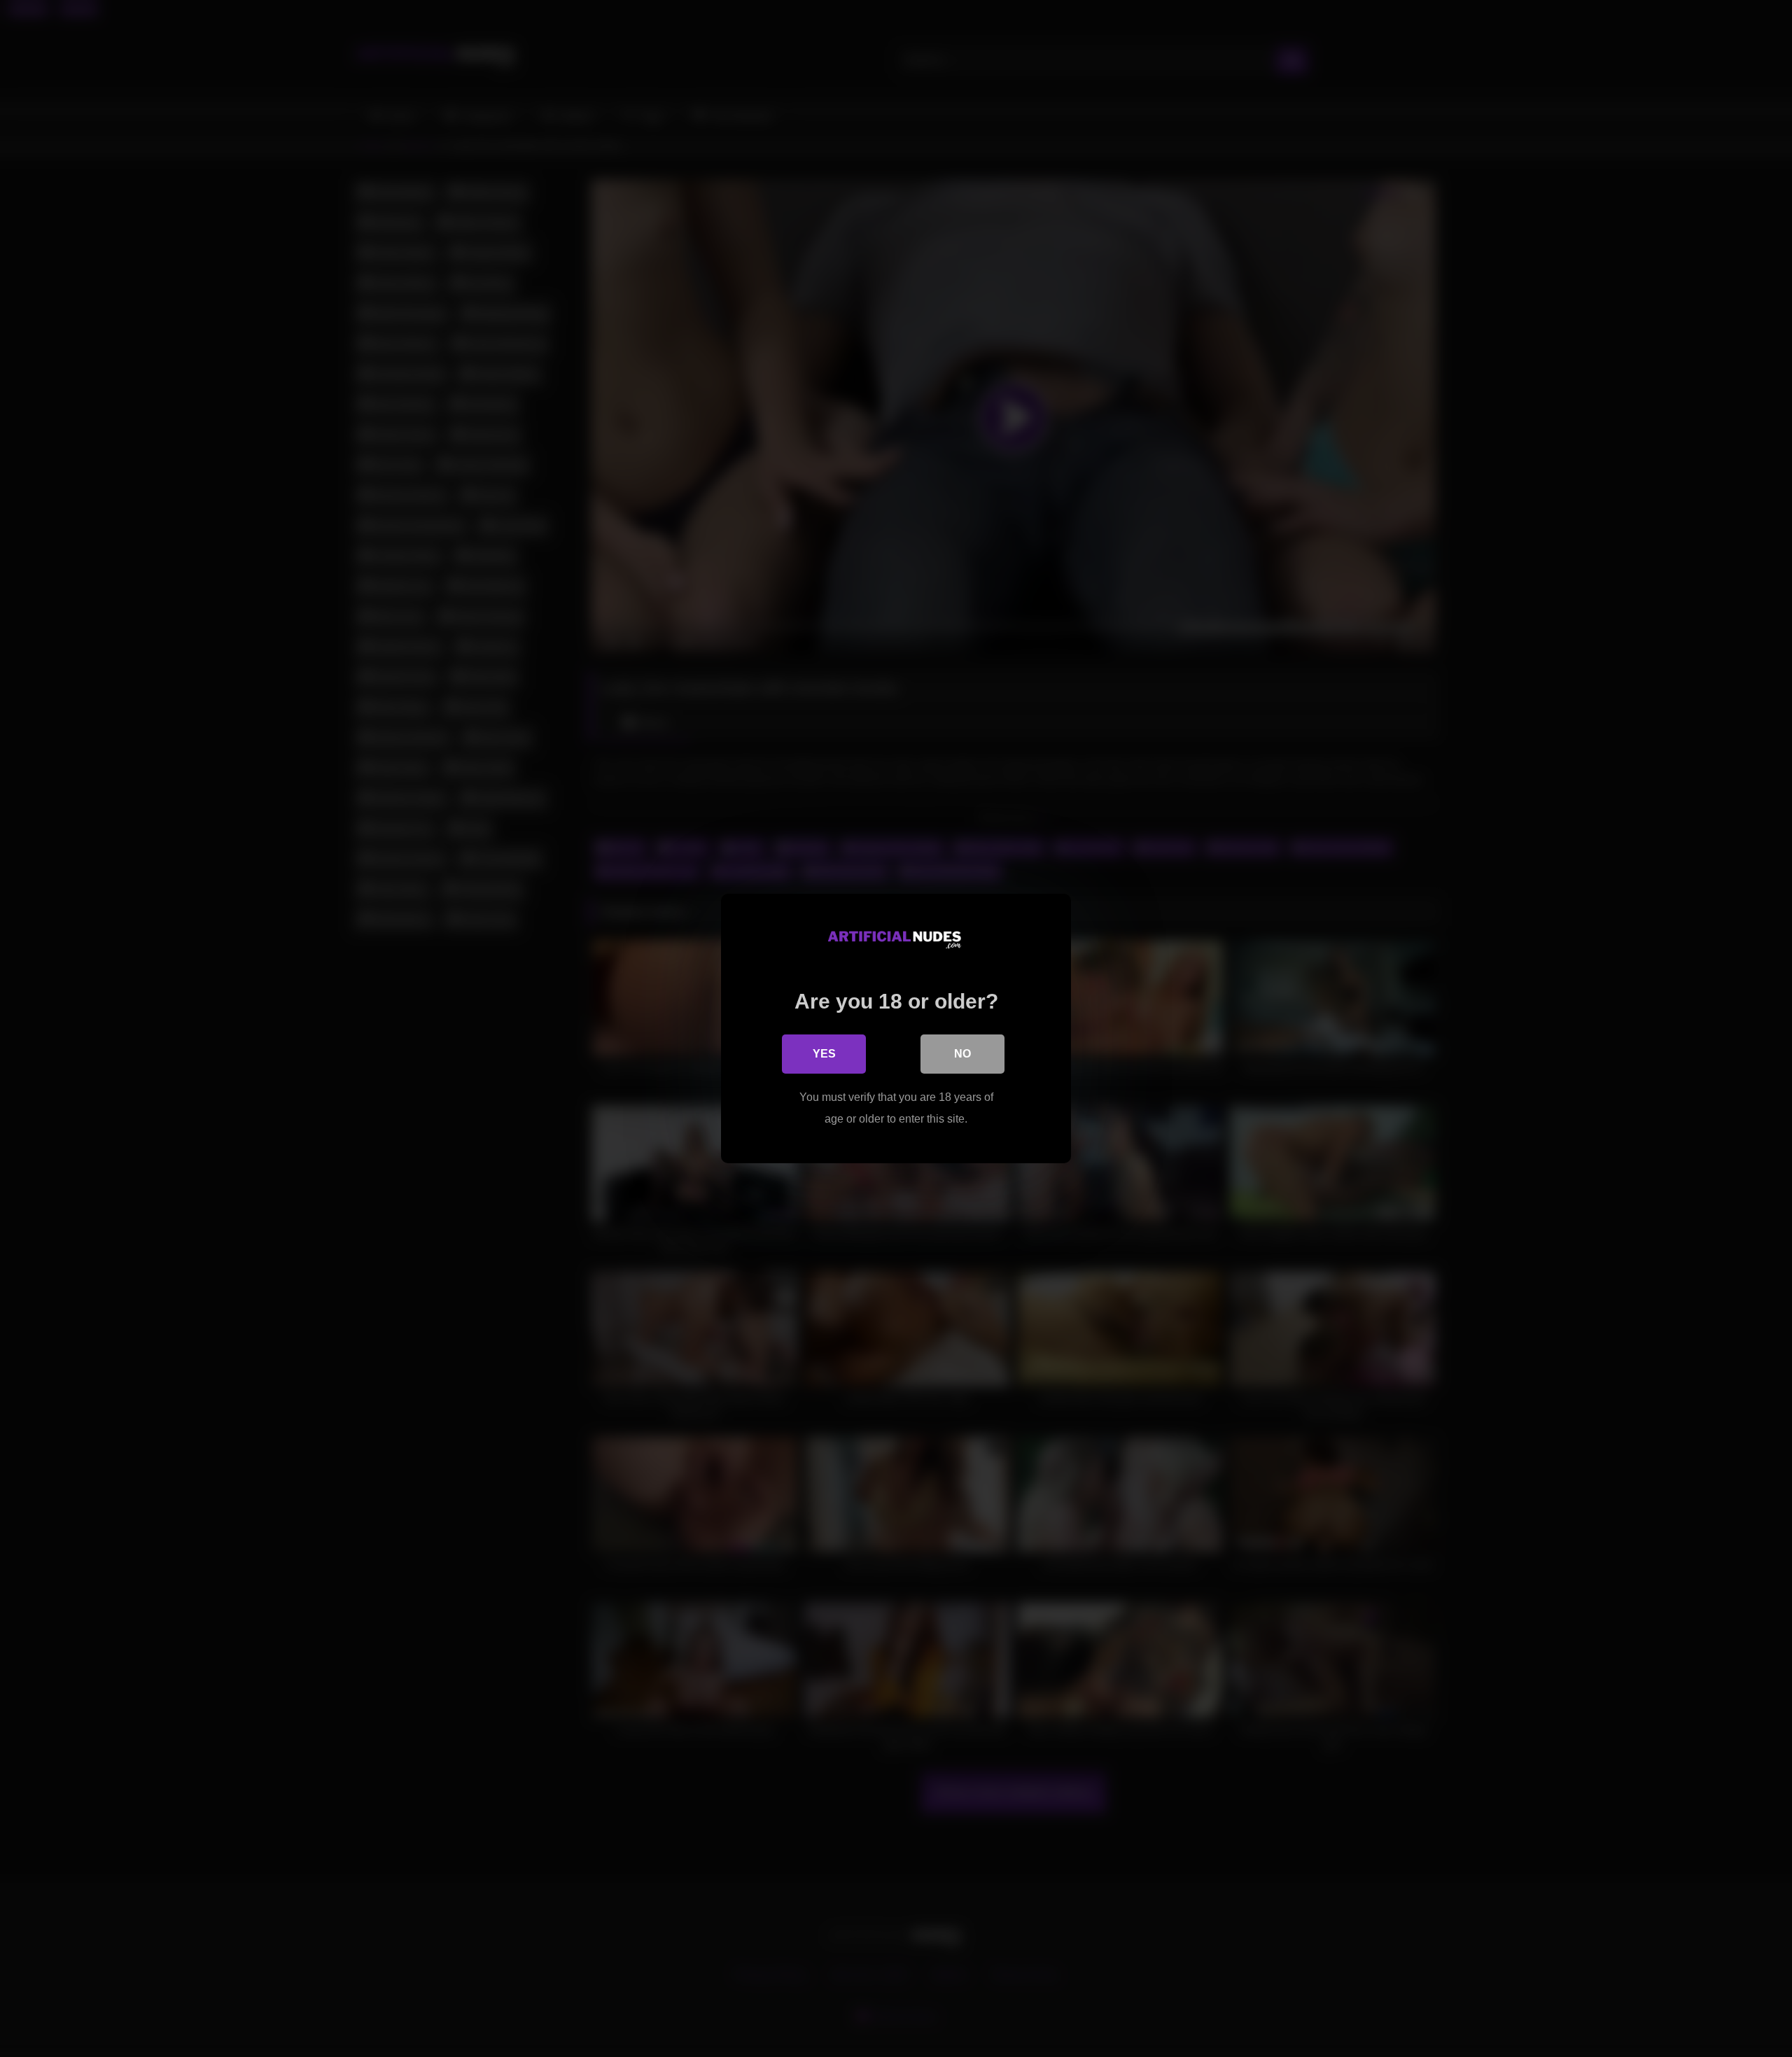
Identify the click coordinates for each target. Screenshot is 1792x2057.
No (962, 1054)
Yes (824, 1054)
